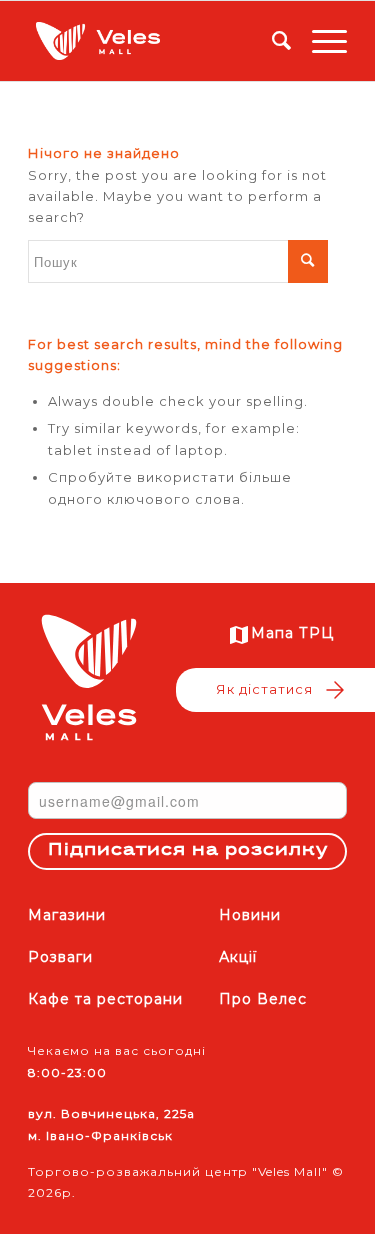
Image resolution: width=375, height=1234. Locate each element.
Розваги (60, 957)
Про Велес (263, 999)
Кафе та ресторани (105, 999)
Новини (250, 915)
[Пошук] (272, 41)
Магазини (67, 915)
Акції (238, 957)
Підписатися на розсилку (188, 851)
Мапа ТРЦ (292, 633)
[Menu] (319, 41)
